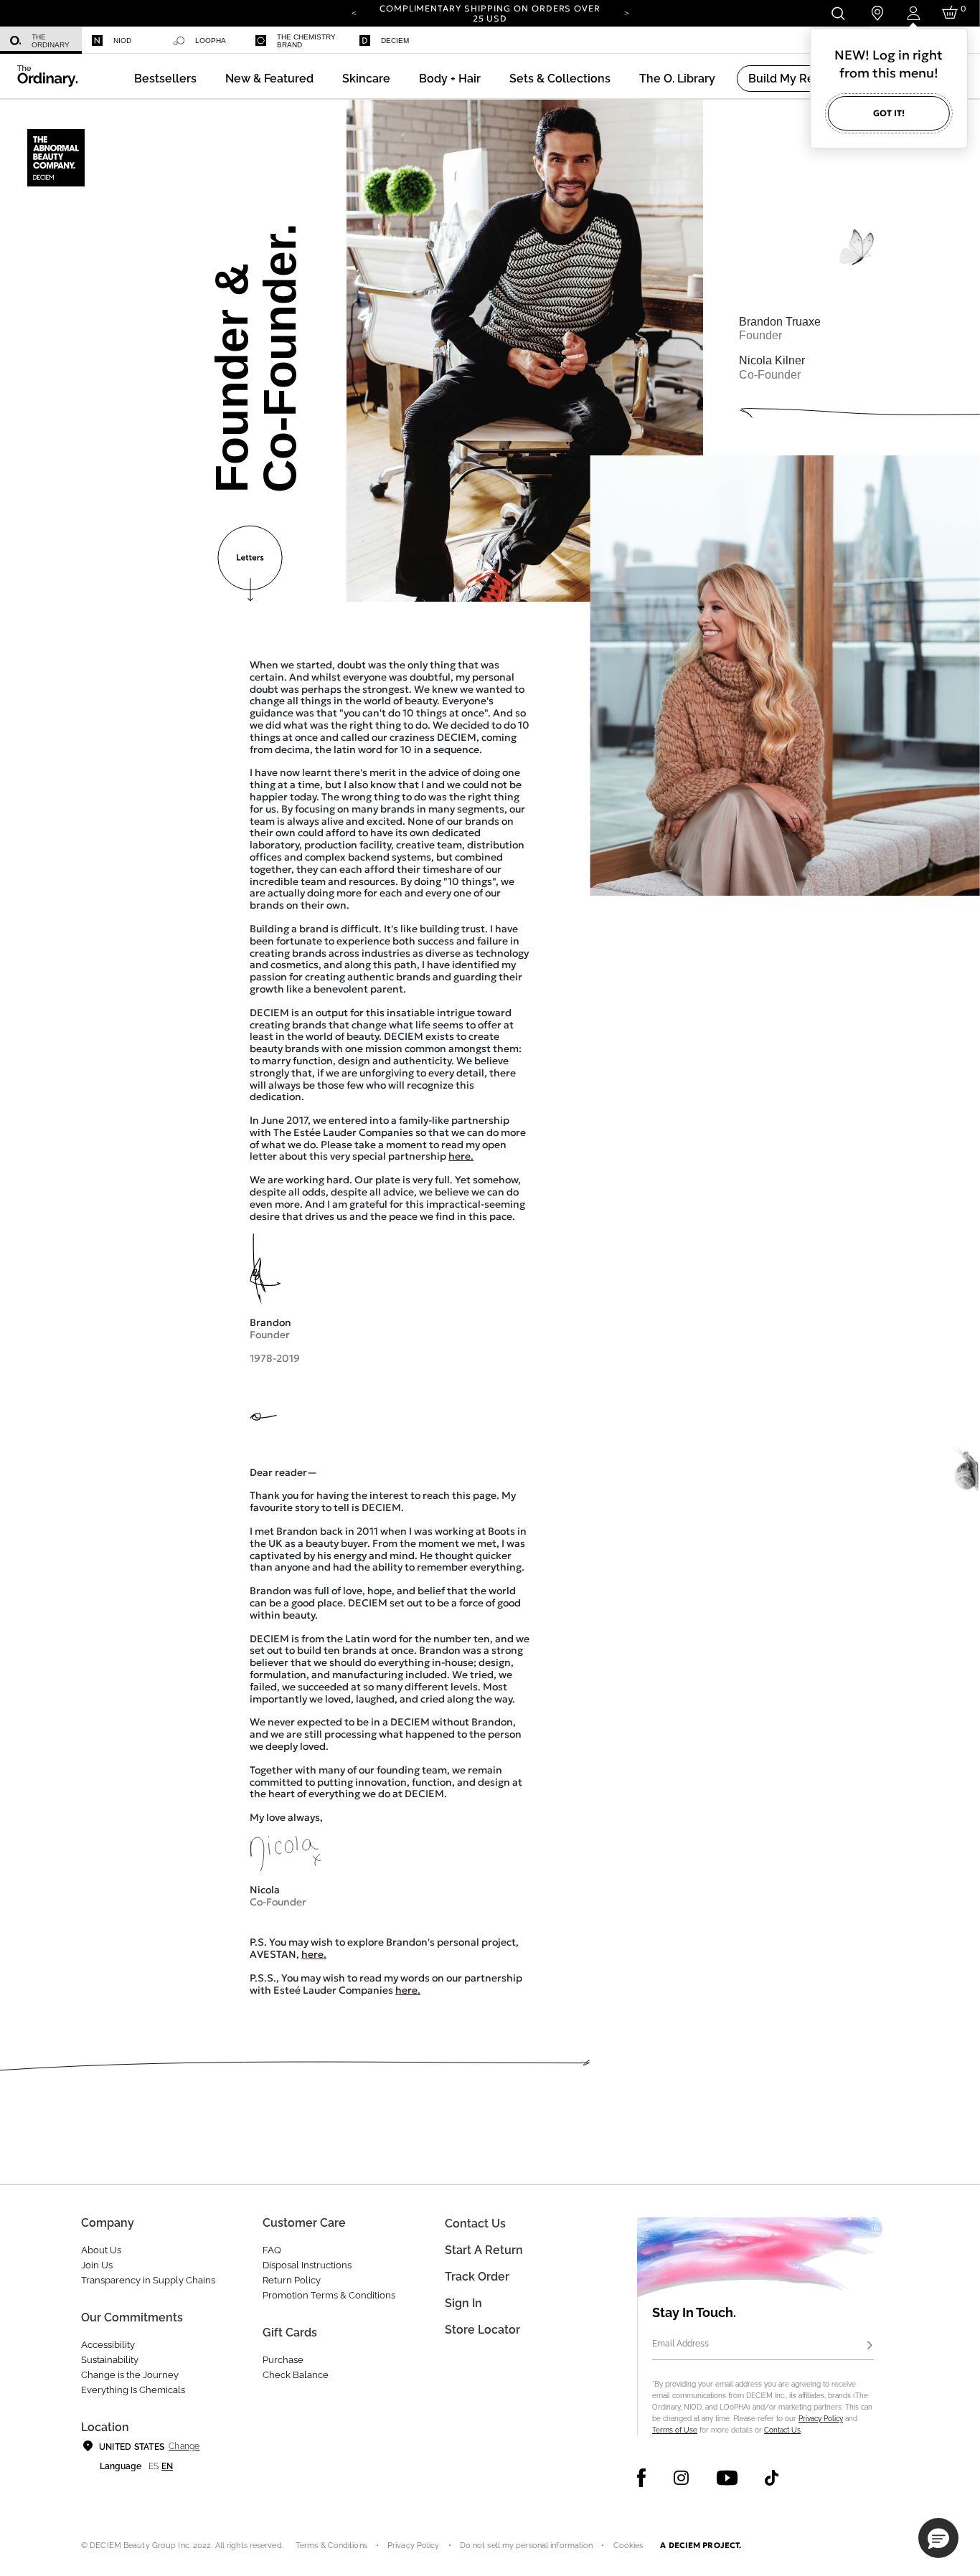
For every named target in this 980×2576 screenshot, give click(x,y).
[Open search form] (838, 13)
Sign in (463, 2303)
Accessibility (108, 2345)
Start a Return (484, 2250)
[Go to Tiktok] (772, 2478)
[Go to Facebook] (642, 2478)
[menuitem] (41, 41)
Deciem (395, 41)
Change (184, 2446)
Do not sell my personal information (527, 2546)
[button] (269, 79)
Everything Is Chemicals (133, 2390)
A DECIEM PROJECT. (701, 2545)
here (460, 1156)
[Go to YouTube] (727, 2478)
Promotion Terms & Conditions (329, 2295)
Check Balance (296, 2375)
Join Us (97, 2265)
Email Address (680, 2344)
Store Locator (482, 2330)
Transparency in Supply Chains (148, 2280)
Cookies (628, 2546)
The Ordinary (51, 41)
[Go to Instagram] (681, 2478)
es (154, 2466)
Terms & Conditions (331, 2546)
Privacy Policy (821, 2419)
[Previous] (354, 12)
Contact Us (782, 2430)
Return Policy (292, 2280)
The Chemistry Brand (306, 41)
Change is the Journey (130, 2375)
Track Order (477, 2277)
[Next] (626, 12)
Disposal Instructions (307, 2265)
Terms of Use (675, 2430)
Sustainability (110, 2360)
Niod (122, 41)
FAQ (272, 2250)
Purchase (283, 2360)
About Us (101, 2250)
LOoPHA (211, 41)
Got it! (889, 113)
